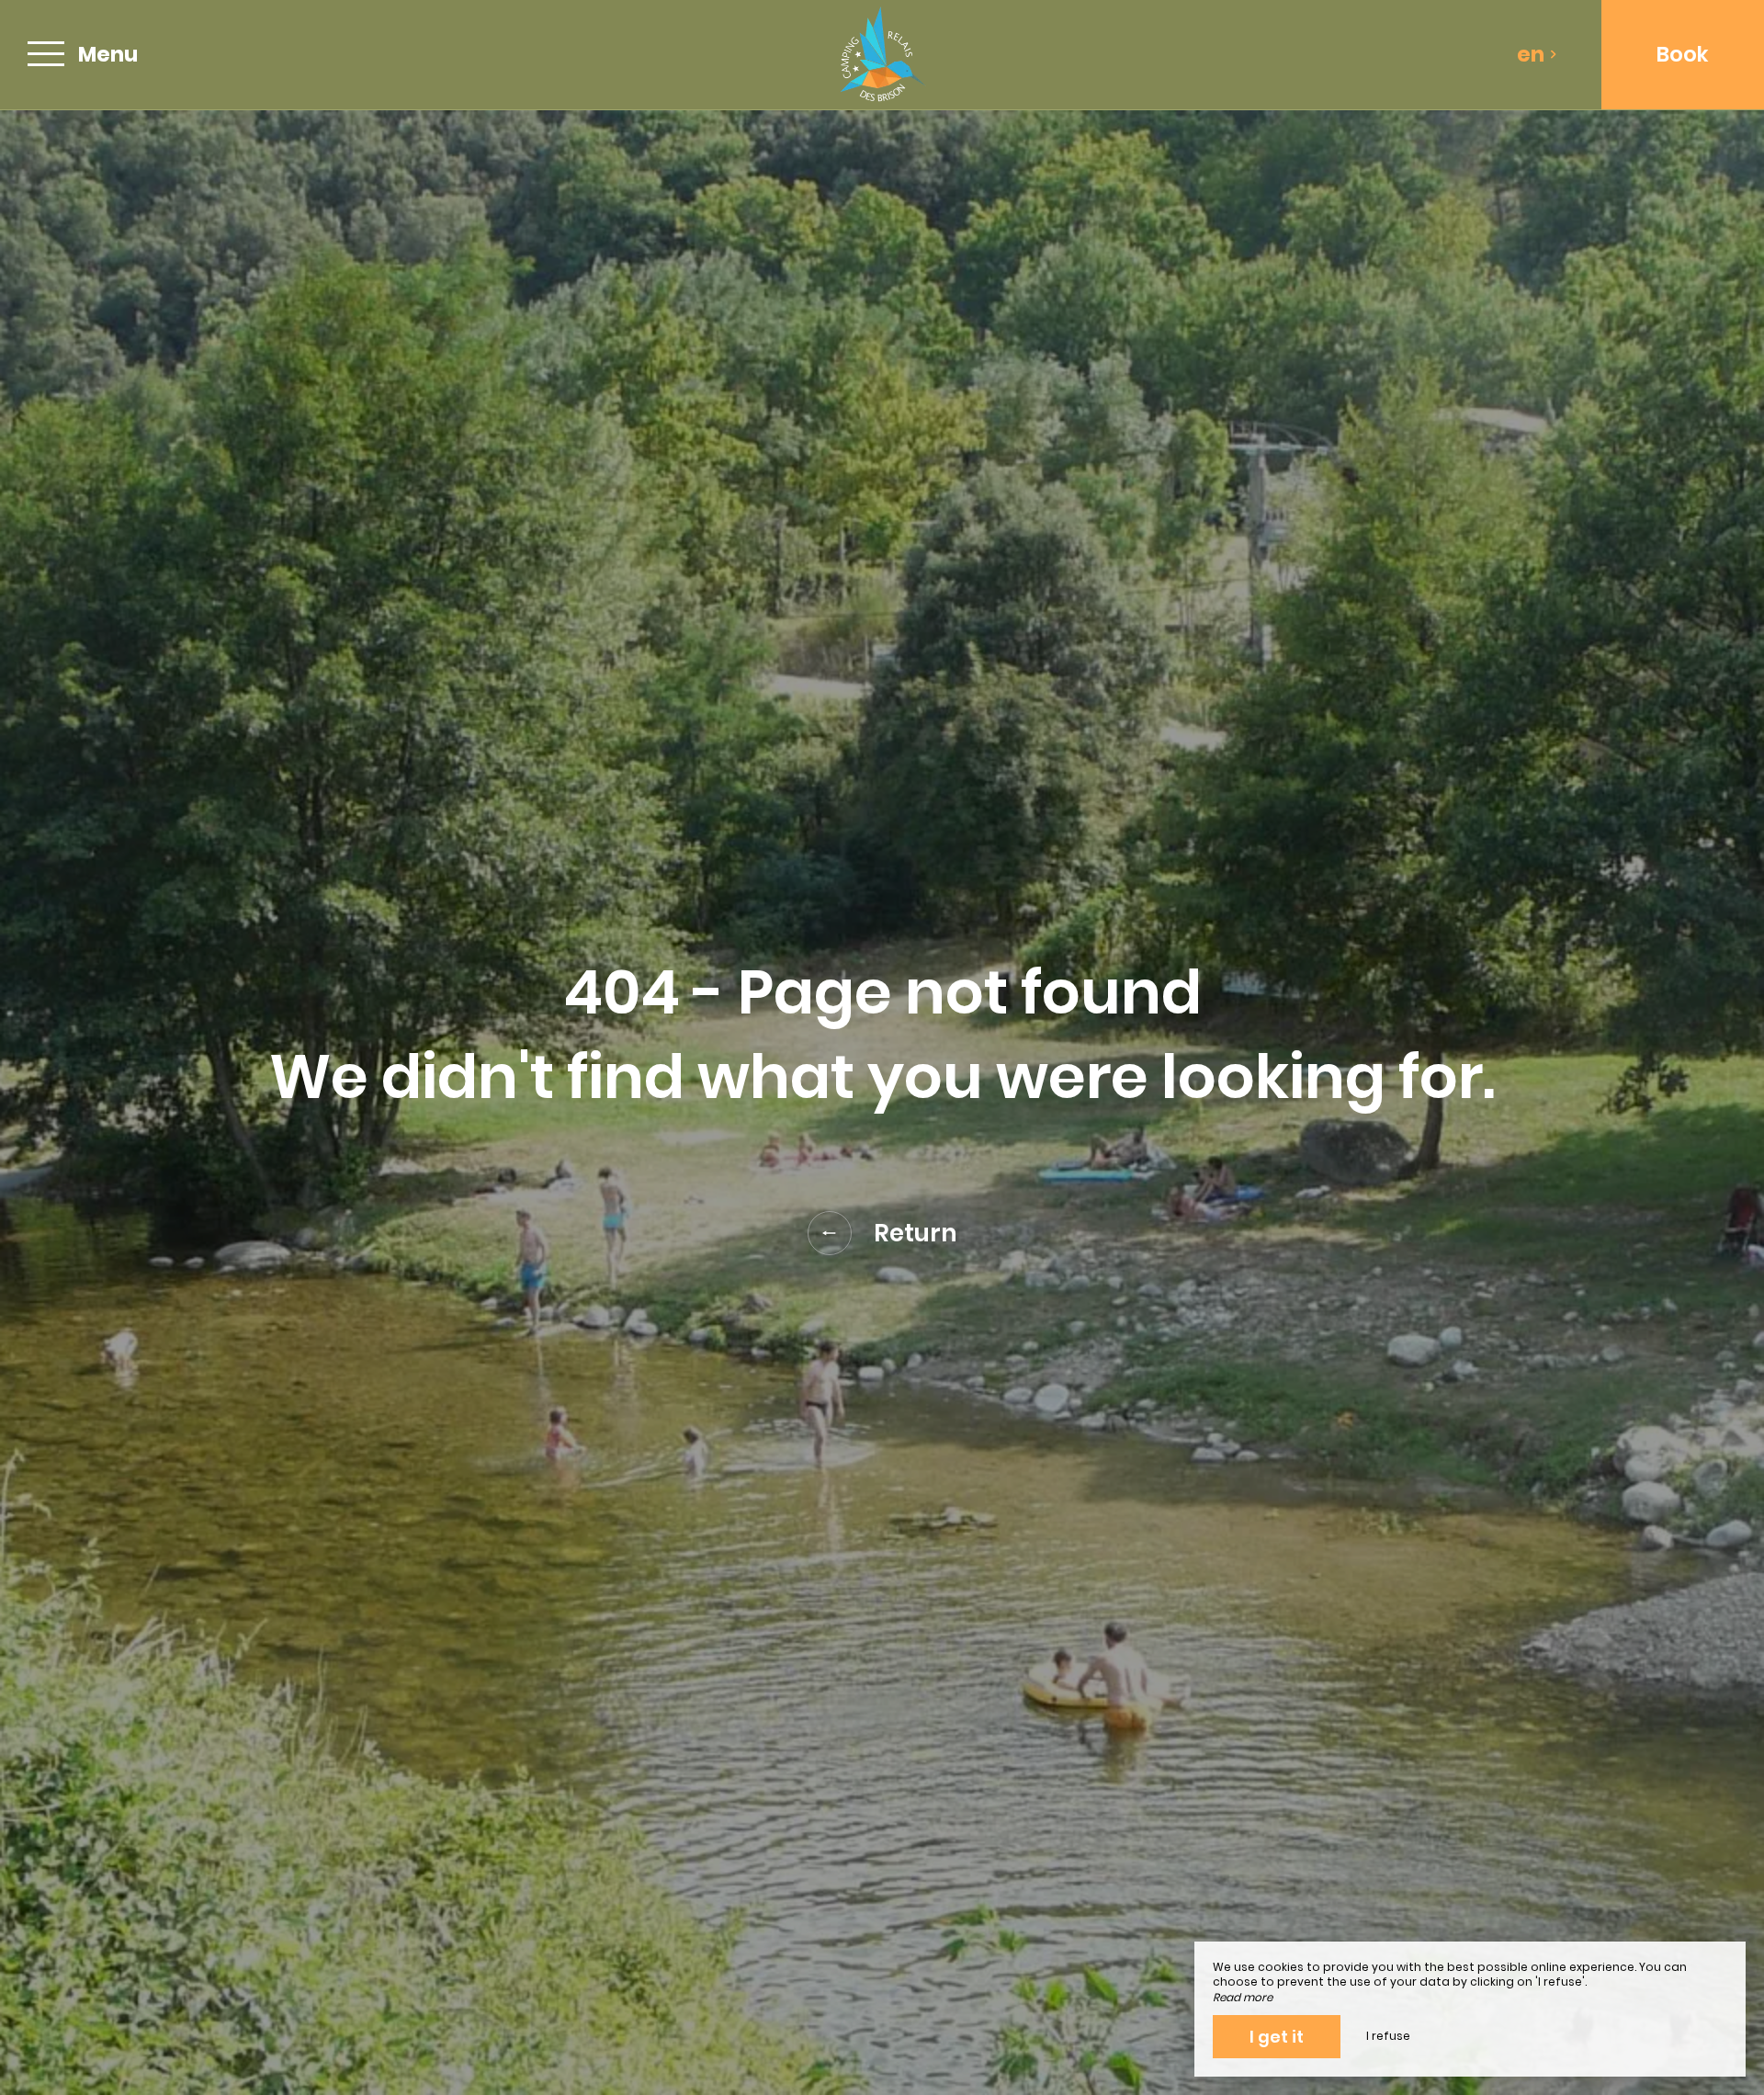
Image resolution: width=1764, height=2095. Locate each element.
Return (916, 1233)
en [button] (1531, 54)
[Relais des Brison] (882, 55)
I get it (1277, 2037)
